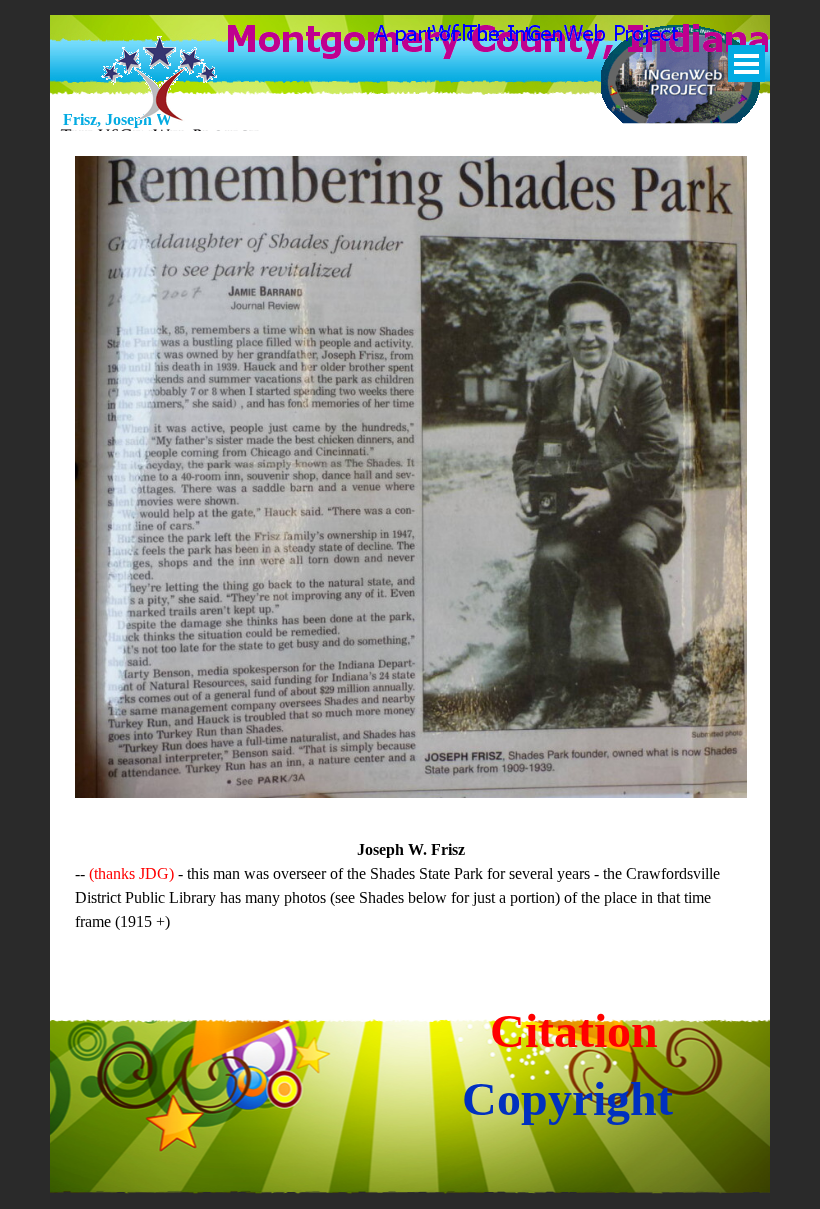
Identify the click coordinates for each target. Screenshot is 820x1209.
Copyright (567, 1098)
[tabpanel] (411, 886)
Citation (574, 1030)
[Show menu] (746, 63)
